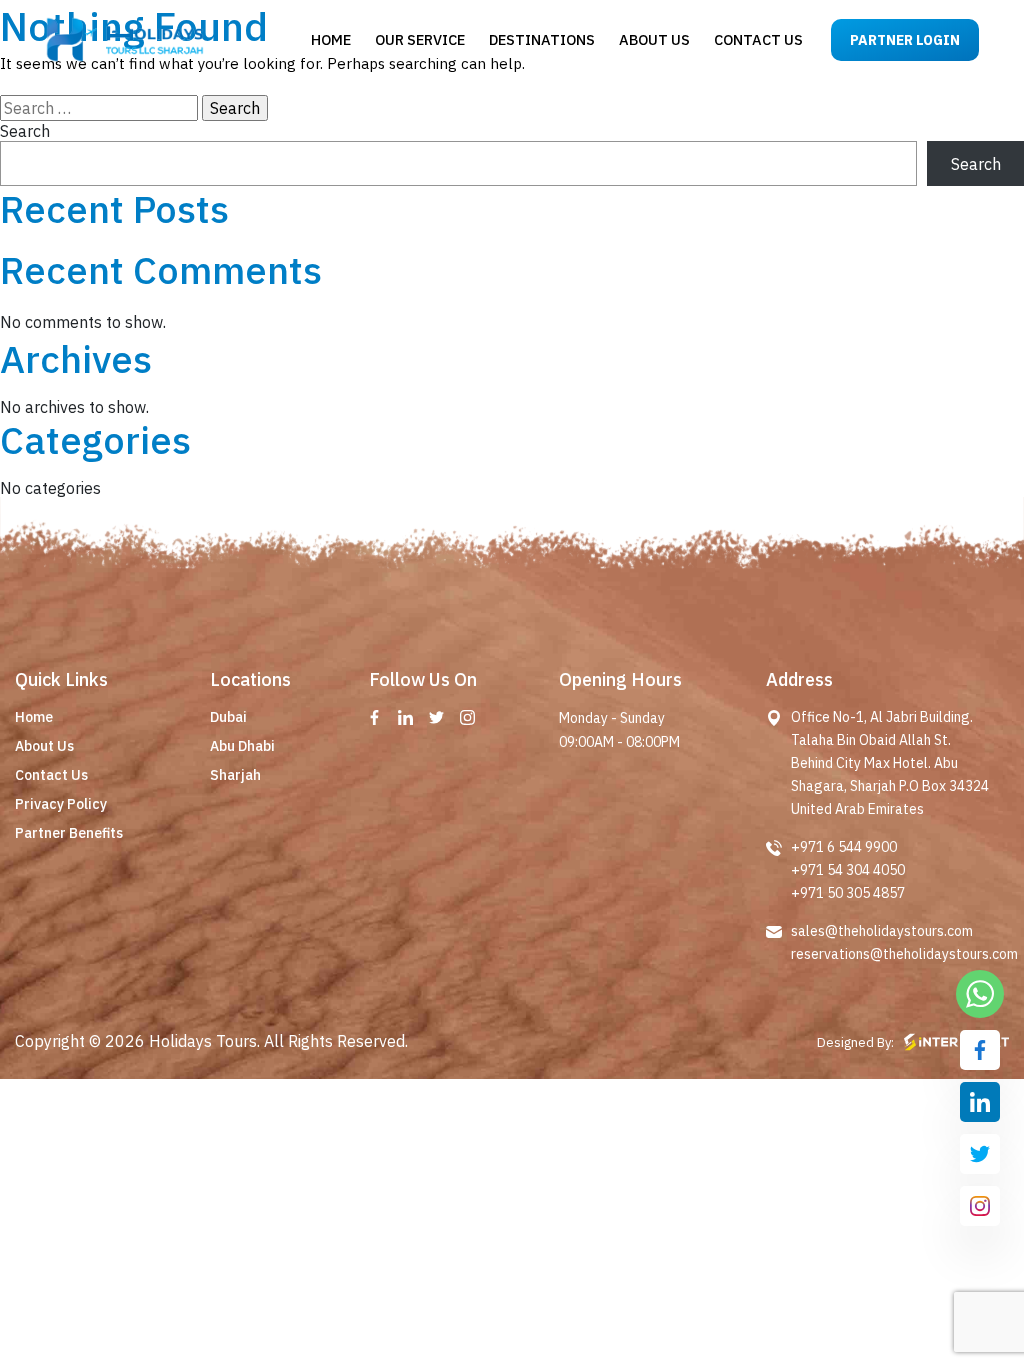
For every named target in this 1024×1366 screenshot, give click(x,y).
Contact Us (51, 775)
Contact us (758, 39)
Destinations (542, 39)
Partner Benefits (69, 833)
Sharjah (235, 775)
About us (654, 39)
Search (25, 131)
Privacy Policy (61, 804)
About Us (44, 746)
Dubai (228, 717)
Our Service (420, 39)
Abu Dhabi (242, 746)
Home (331, 39)
